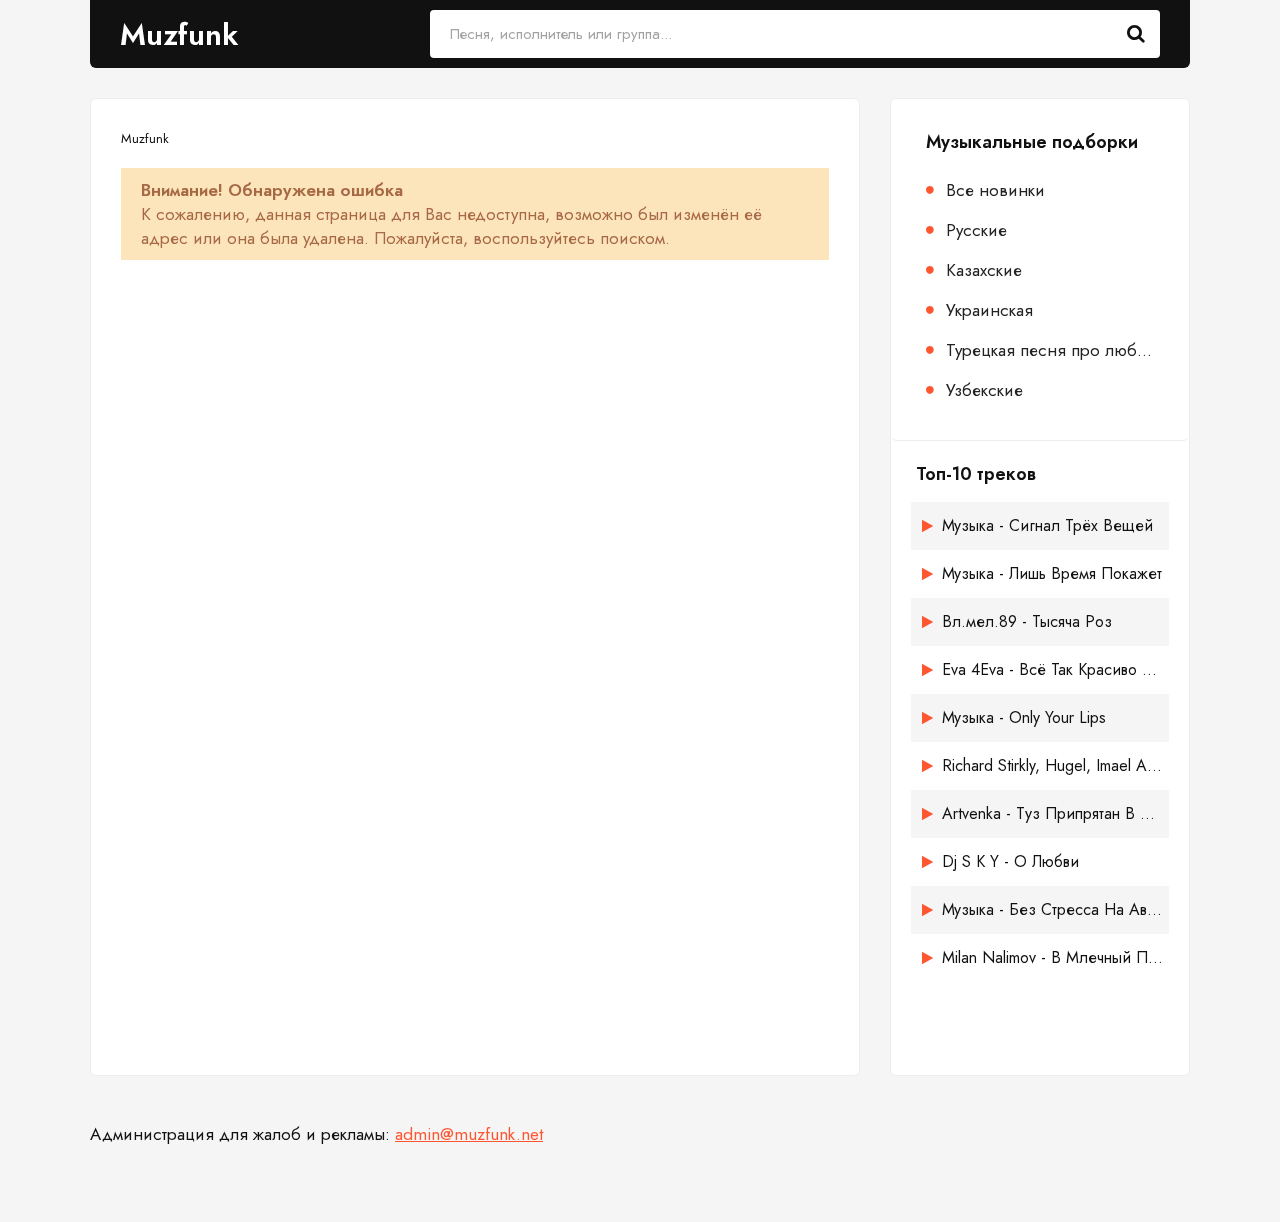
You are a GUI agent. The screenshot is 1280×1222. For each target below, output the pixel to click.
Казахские (984, 270)
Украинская (989, 310)
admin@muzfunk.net (469, 1134)
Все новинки (995, 190)
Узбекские (984, 390)
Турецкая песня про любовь (1052, 350)
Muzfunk (179, 34)
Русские (976, 230)
